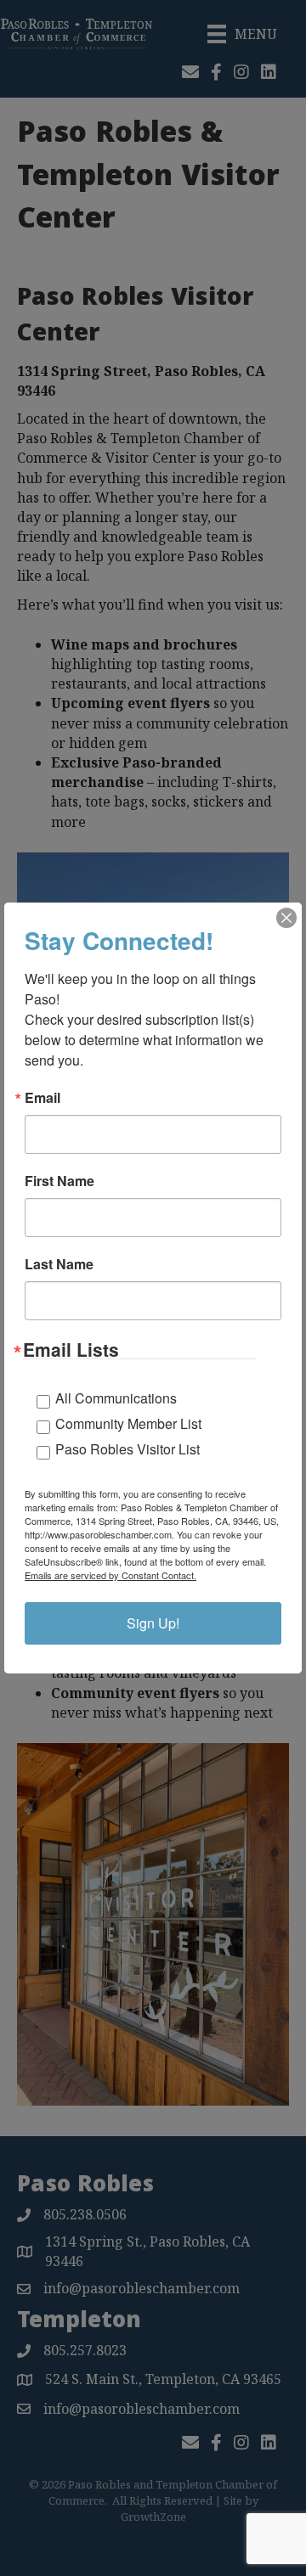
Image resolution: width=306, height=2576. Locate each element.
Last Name (59, 1264)
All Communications (116, 1398)
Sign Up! (153, 1623)
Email (42, 1098)
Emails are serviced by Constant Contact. (110, 1575)
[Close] (286, 918)
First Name (59, 1181)
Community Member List (128, 1423)
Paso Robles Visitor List (127, 1449)
